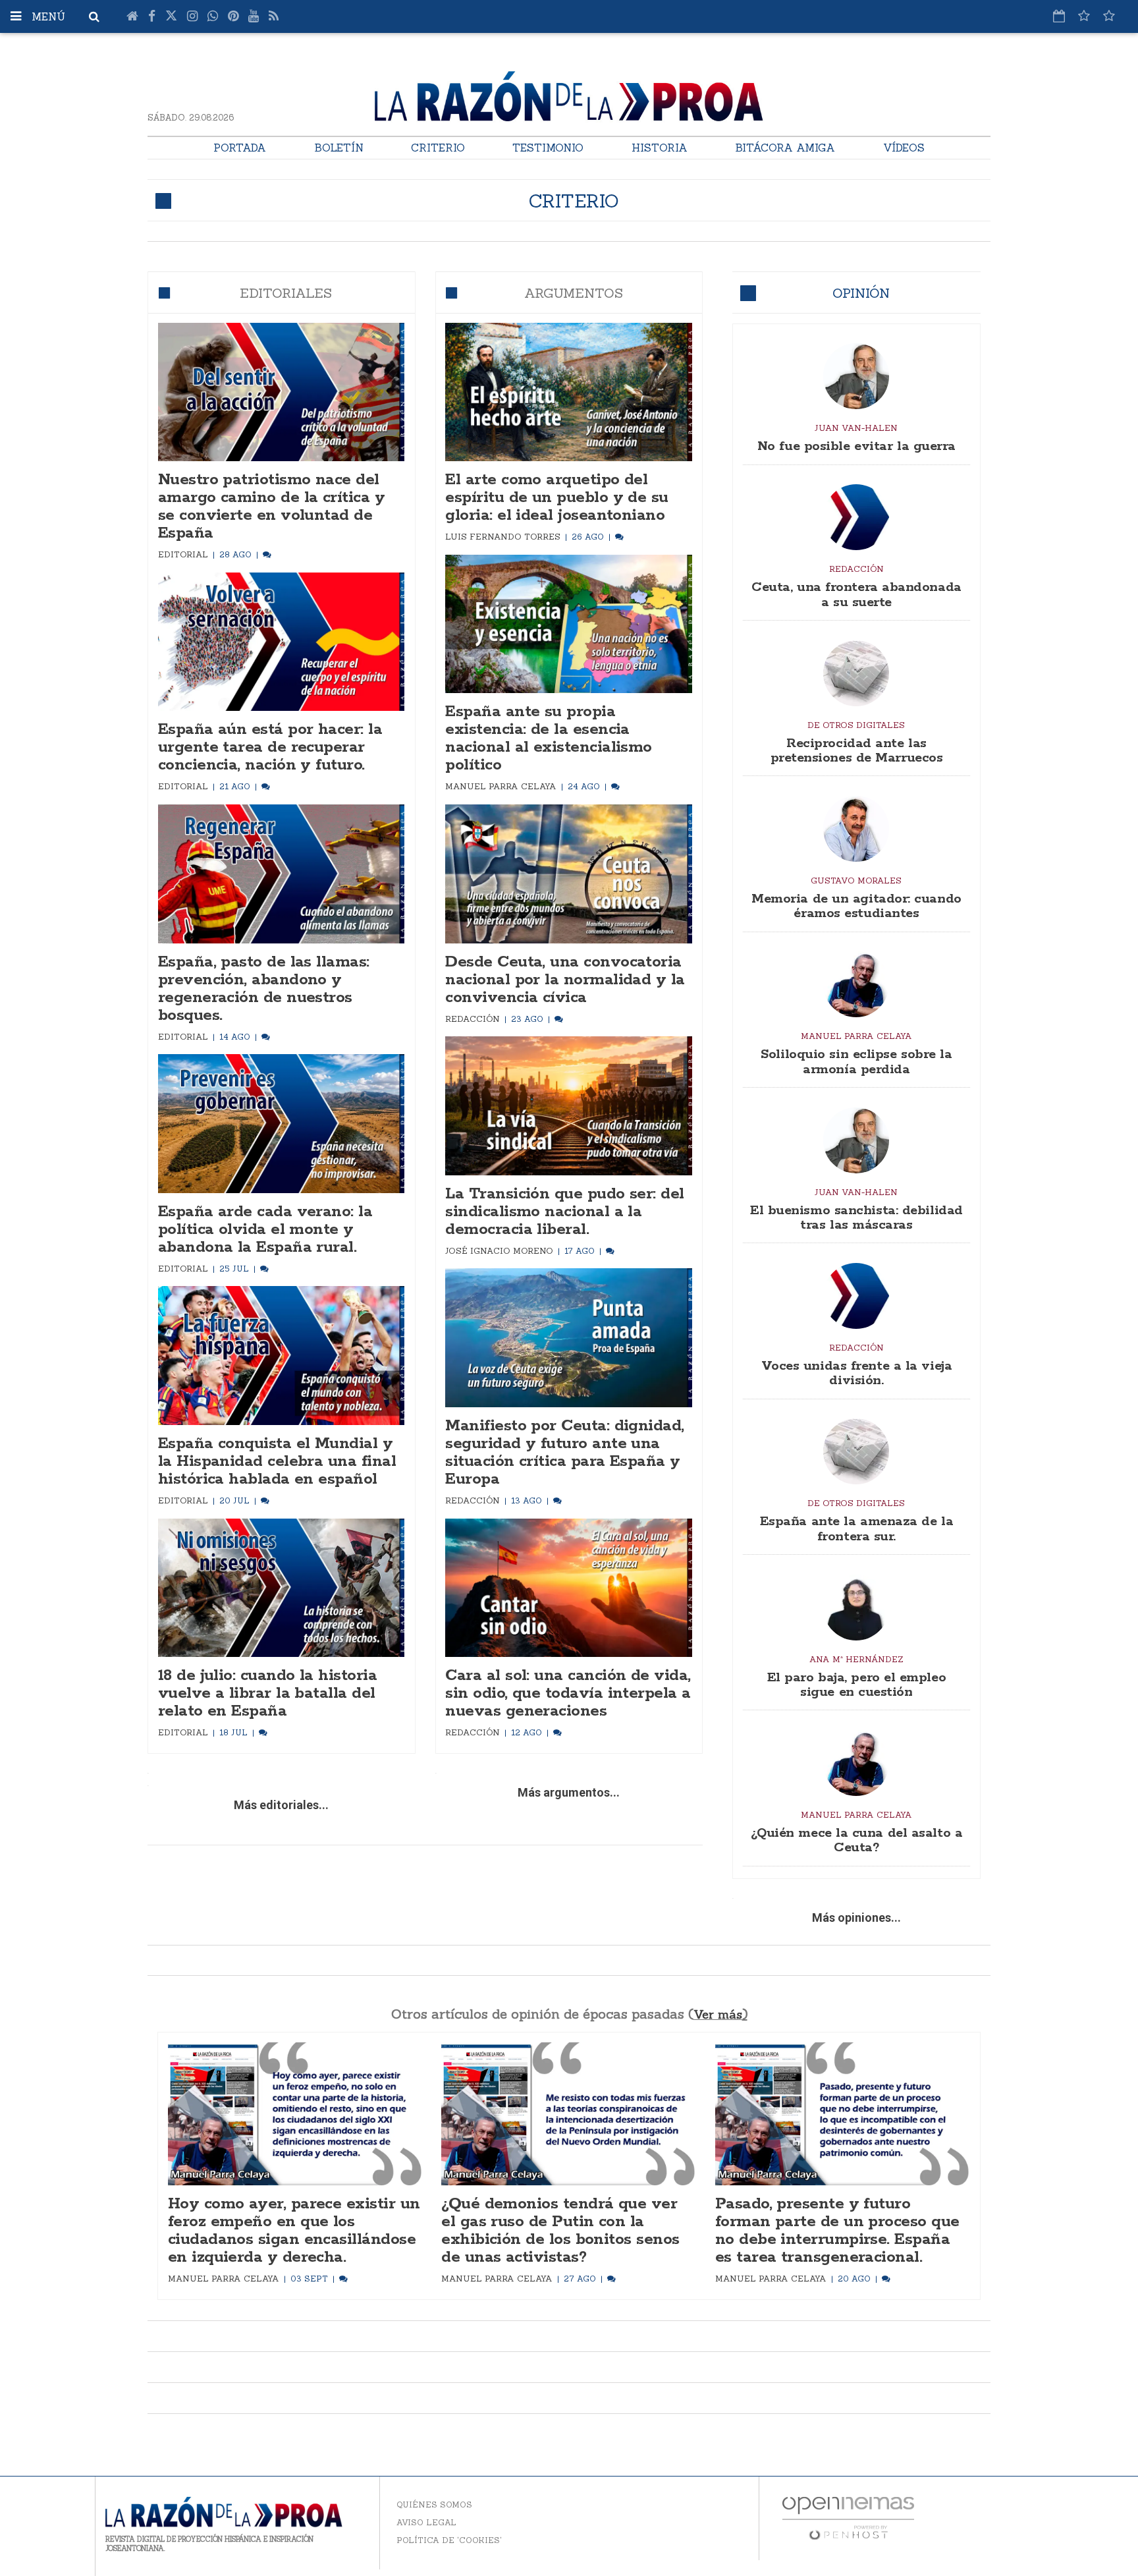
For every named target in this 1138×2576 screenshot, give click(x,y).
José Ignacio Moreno (501, 1250)
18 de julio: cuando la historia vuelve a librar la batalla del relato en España (267, 1694)
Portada (240, 148)
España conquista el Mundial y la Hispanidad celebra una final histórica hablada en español (277, 1462)
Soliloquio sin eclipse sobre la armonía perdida (856, 1062)
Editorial (184, 554)
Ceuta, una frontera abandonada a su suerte (856, 595)
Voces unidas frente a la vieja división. (857, 1373)
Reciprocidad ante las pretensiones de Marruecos (857, 751)
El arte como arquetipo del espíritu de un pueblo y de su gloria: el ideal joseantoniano (556, 498)
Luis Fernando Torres (504, 536)
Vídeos (904, 148)
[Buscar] (94, 16)
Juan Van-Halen (856, 428)
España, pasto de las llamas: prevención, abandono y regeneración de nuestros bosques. (264, 989)
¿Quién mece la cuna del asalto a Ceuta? (857, 1840)
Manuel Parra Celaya (502, 786)
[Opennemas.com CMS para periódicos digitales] (848, 2517)
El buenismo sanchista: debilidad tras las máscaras (856, 1218)
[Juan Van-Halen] (856, 376)
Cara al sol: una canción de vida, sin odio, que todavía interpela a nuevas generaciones (568, 1694)
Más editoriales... (281, 1805)
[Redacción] (856, 517)
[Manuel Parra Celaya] (856, 984)
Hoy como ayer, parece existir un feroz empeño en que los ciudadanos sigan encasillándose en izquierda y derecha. (294, 2231)
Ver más (718, 2014)
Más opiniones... (856, 1918)
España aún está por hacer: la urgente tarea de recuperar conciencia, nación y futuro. (270, 747)
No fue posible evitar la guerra (856, 446)
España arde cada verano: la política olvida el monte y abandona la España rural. (265, 1230)
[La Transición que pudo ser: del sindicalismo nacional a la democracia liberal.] (569, 1106)
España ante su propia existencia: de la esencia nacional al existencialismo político (548, 739)
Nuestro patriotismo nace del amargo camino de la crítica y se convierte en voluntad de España (271, 507)
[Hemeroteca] (1059, 16)
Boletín (339, 148)
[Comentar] (267, 554)
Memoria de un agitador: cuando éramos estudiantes (856, 906)
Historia (660, 148)
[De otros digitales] (856, 673)
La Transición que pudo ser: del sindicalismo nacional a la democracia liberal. (564, 1212)
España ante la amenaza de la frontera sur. (856, 1529)
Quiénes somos (434, 2505)
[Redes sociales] (1084, 16)
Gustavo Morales (856, 880)
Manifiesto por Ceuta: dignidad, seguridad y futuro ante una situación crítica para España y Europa (564, 1453)
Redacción (474, 1019)
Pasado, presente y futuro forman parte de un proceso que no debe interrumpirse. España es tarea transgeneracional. (837, 2231)
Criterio (438, 148)
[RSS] (274, 16)
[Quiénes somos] (1109, 16)
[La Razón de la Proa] (569, 94)
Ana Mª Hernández (856, 1659)
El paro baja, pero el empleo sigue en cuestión (856, 1685)
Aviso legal (426, 2522)
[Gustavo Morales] (856, 829)
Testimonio (548, 148)
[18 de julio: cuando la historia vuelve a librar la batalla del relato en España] (282, 1588)
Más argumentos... (569, 1792)
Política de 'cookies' (449, 2540)
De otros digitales (856, 725)
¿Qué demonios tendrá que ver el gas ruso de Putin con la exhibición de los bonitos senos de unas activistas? (560, 2231)
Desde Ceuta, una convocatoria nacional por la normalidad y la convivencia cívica (565, 980)
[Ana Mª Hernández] (856, 1608)
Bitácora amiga (785, 148)
